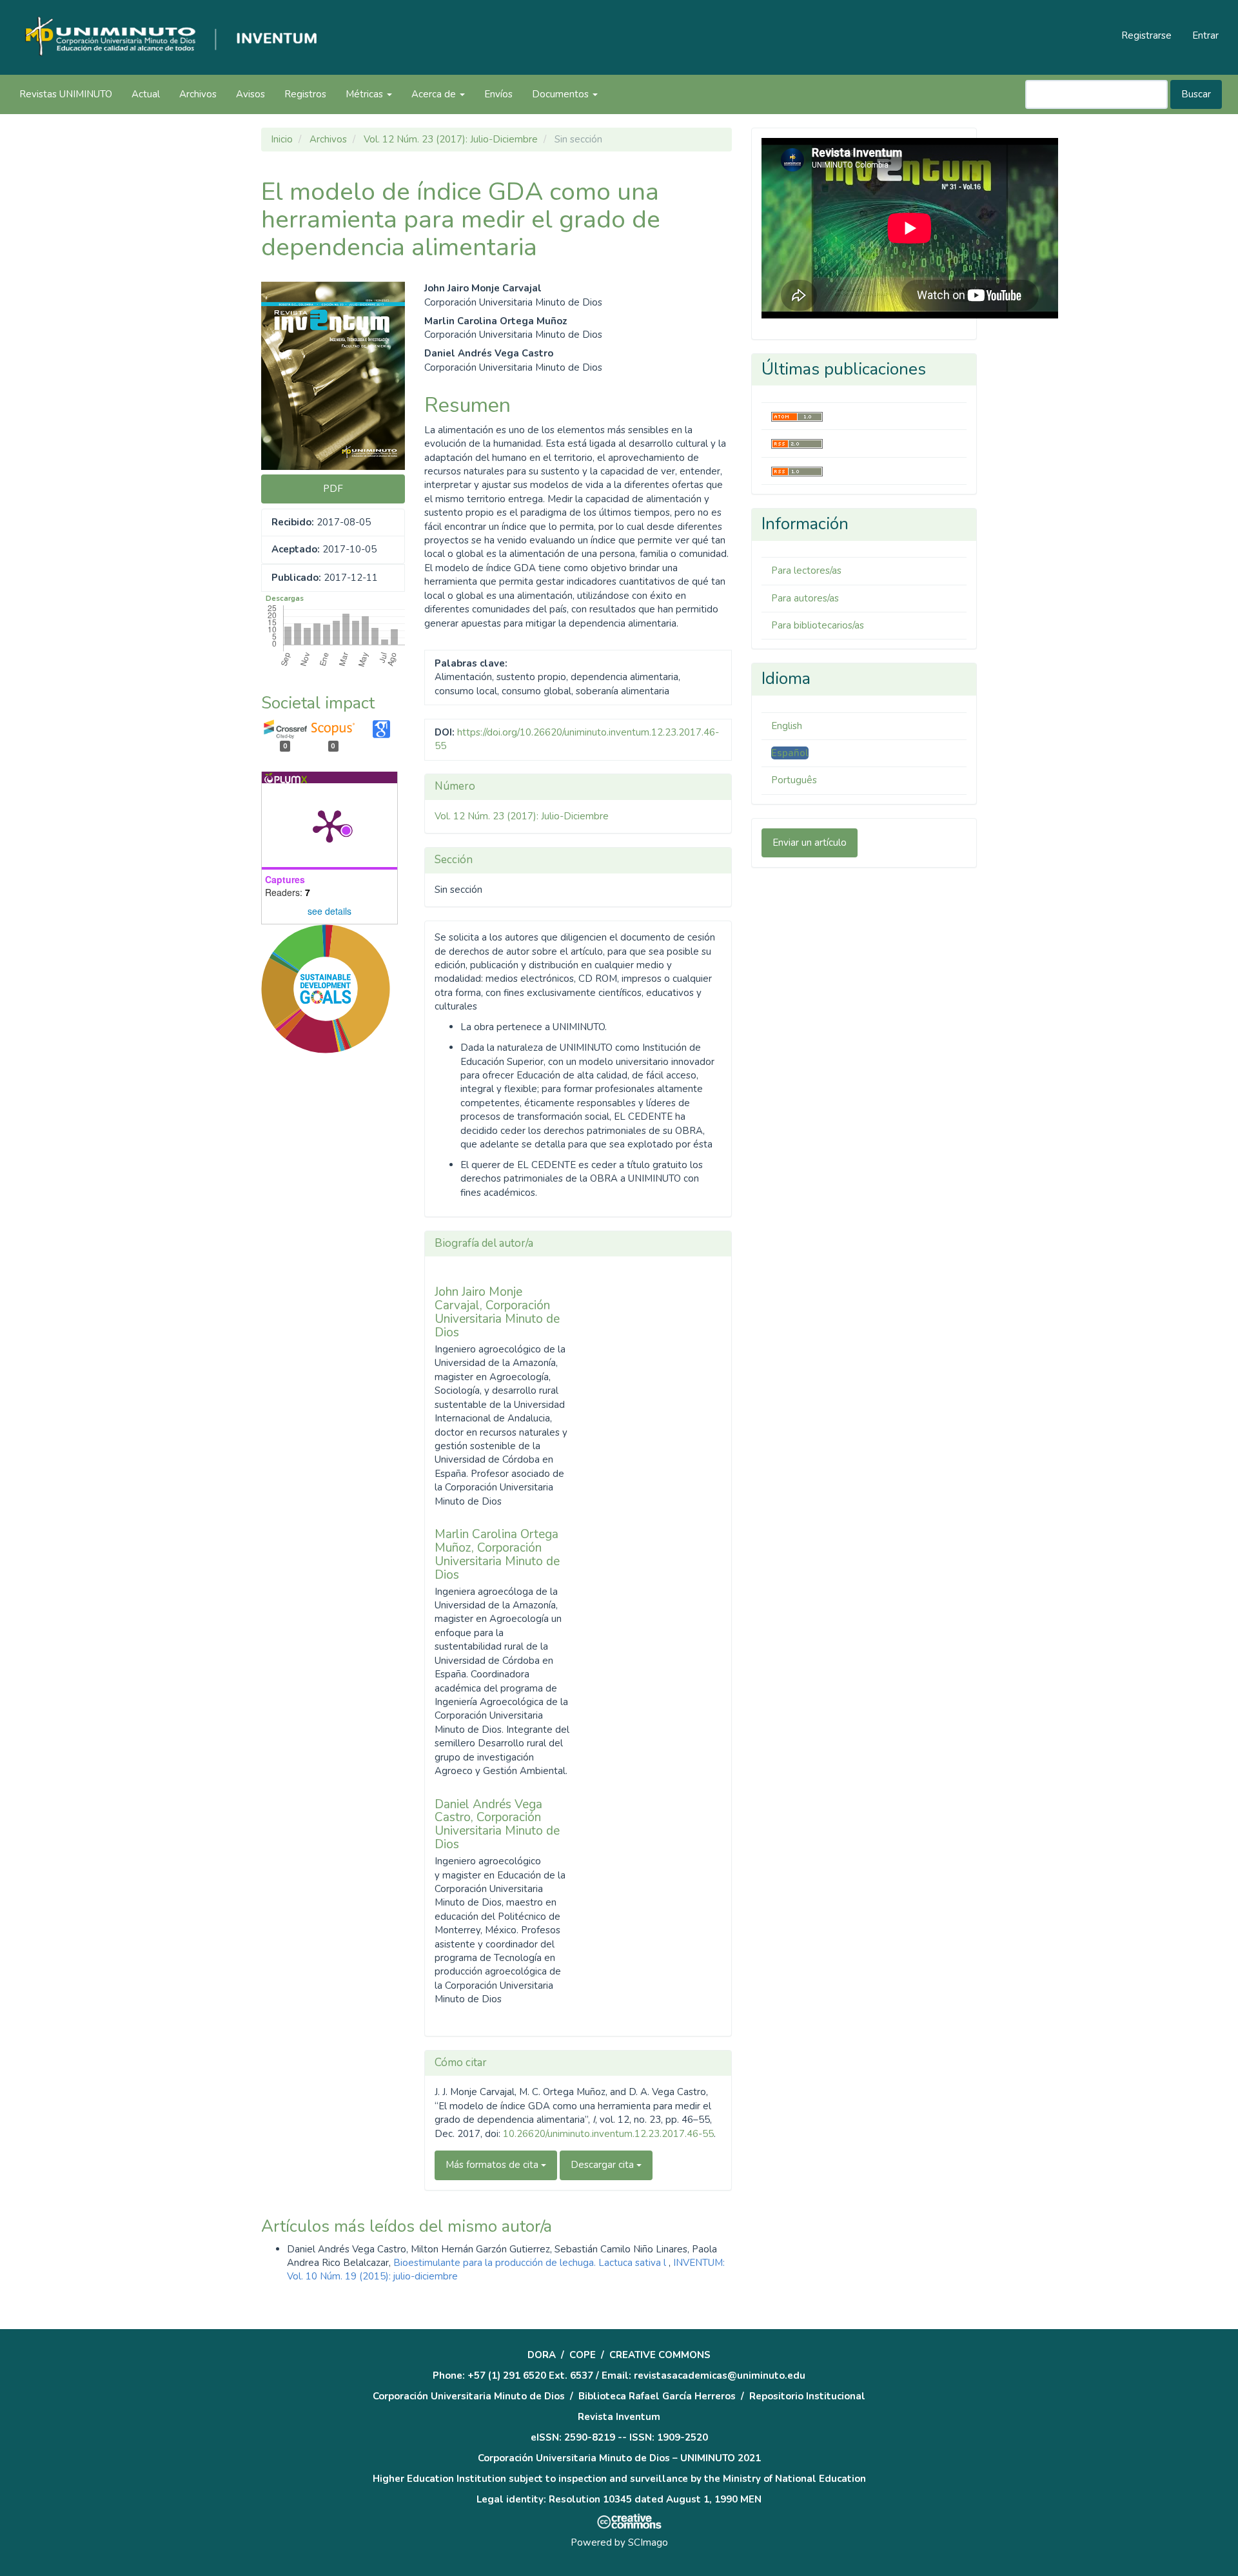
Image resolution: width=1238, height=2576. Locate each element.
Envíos (498, 94)
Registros (305, 94)
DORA (542, 2355)
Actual (146, 94)
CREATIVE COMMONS (660, 2355)
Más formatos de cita (493, 2165)
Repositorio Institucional (807, 2396)
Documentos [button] (562, 94)
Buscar (1196, 94)
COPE (583, 2355)
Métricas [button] (366, 94)
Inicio (282, 139)
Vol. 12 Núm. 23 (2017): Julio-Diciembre (451, 139)
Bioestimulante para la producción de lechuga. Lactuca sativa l (531, 2263)
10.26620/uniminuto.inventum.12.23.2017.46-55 (608, 2134)
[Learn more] (321, 1244)
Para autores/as (805, 598)
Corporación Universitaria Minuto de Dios (469, 2396)
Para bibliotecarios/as (818, 625)
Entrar (1205, 35)
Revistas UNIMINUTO (66, 94)
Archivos (198, 94)
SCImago (648, 2542)
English (787, 726)
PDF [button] (333, 489)
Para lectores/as (806, 571)
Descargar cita (604, 2165)
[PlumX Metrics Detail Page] (329, 825)
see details (329, 911)
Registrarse (1146, 35)
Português (794, 780)
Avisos (251, 94)
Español (790, 753)
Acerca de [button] (435, 94)
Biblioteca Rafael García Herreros (657, 2396)
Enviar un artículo (810, 843)
